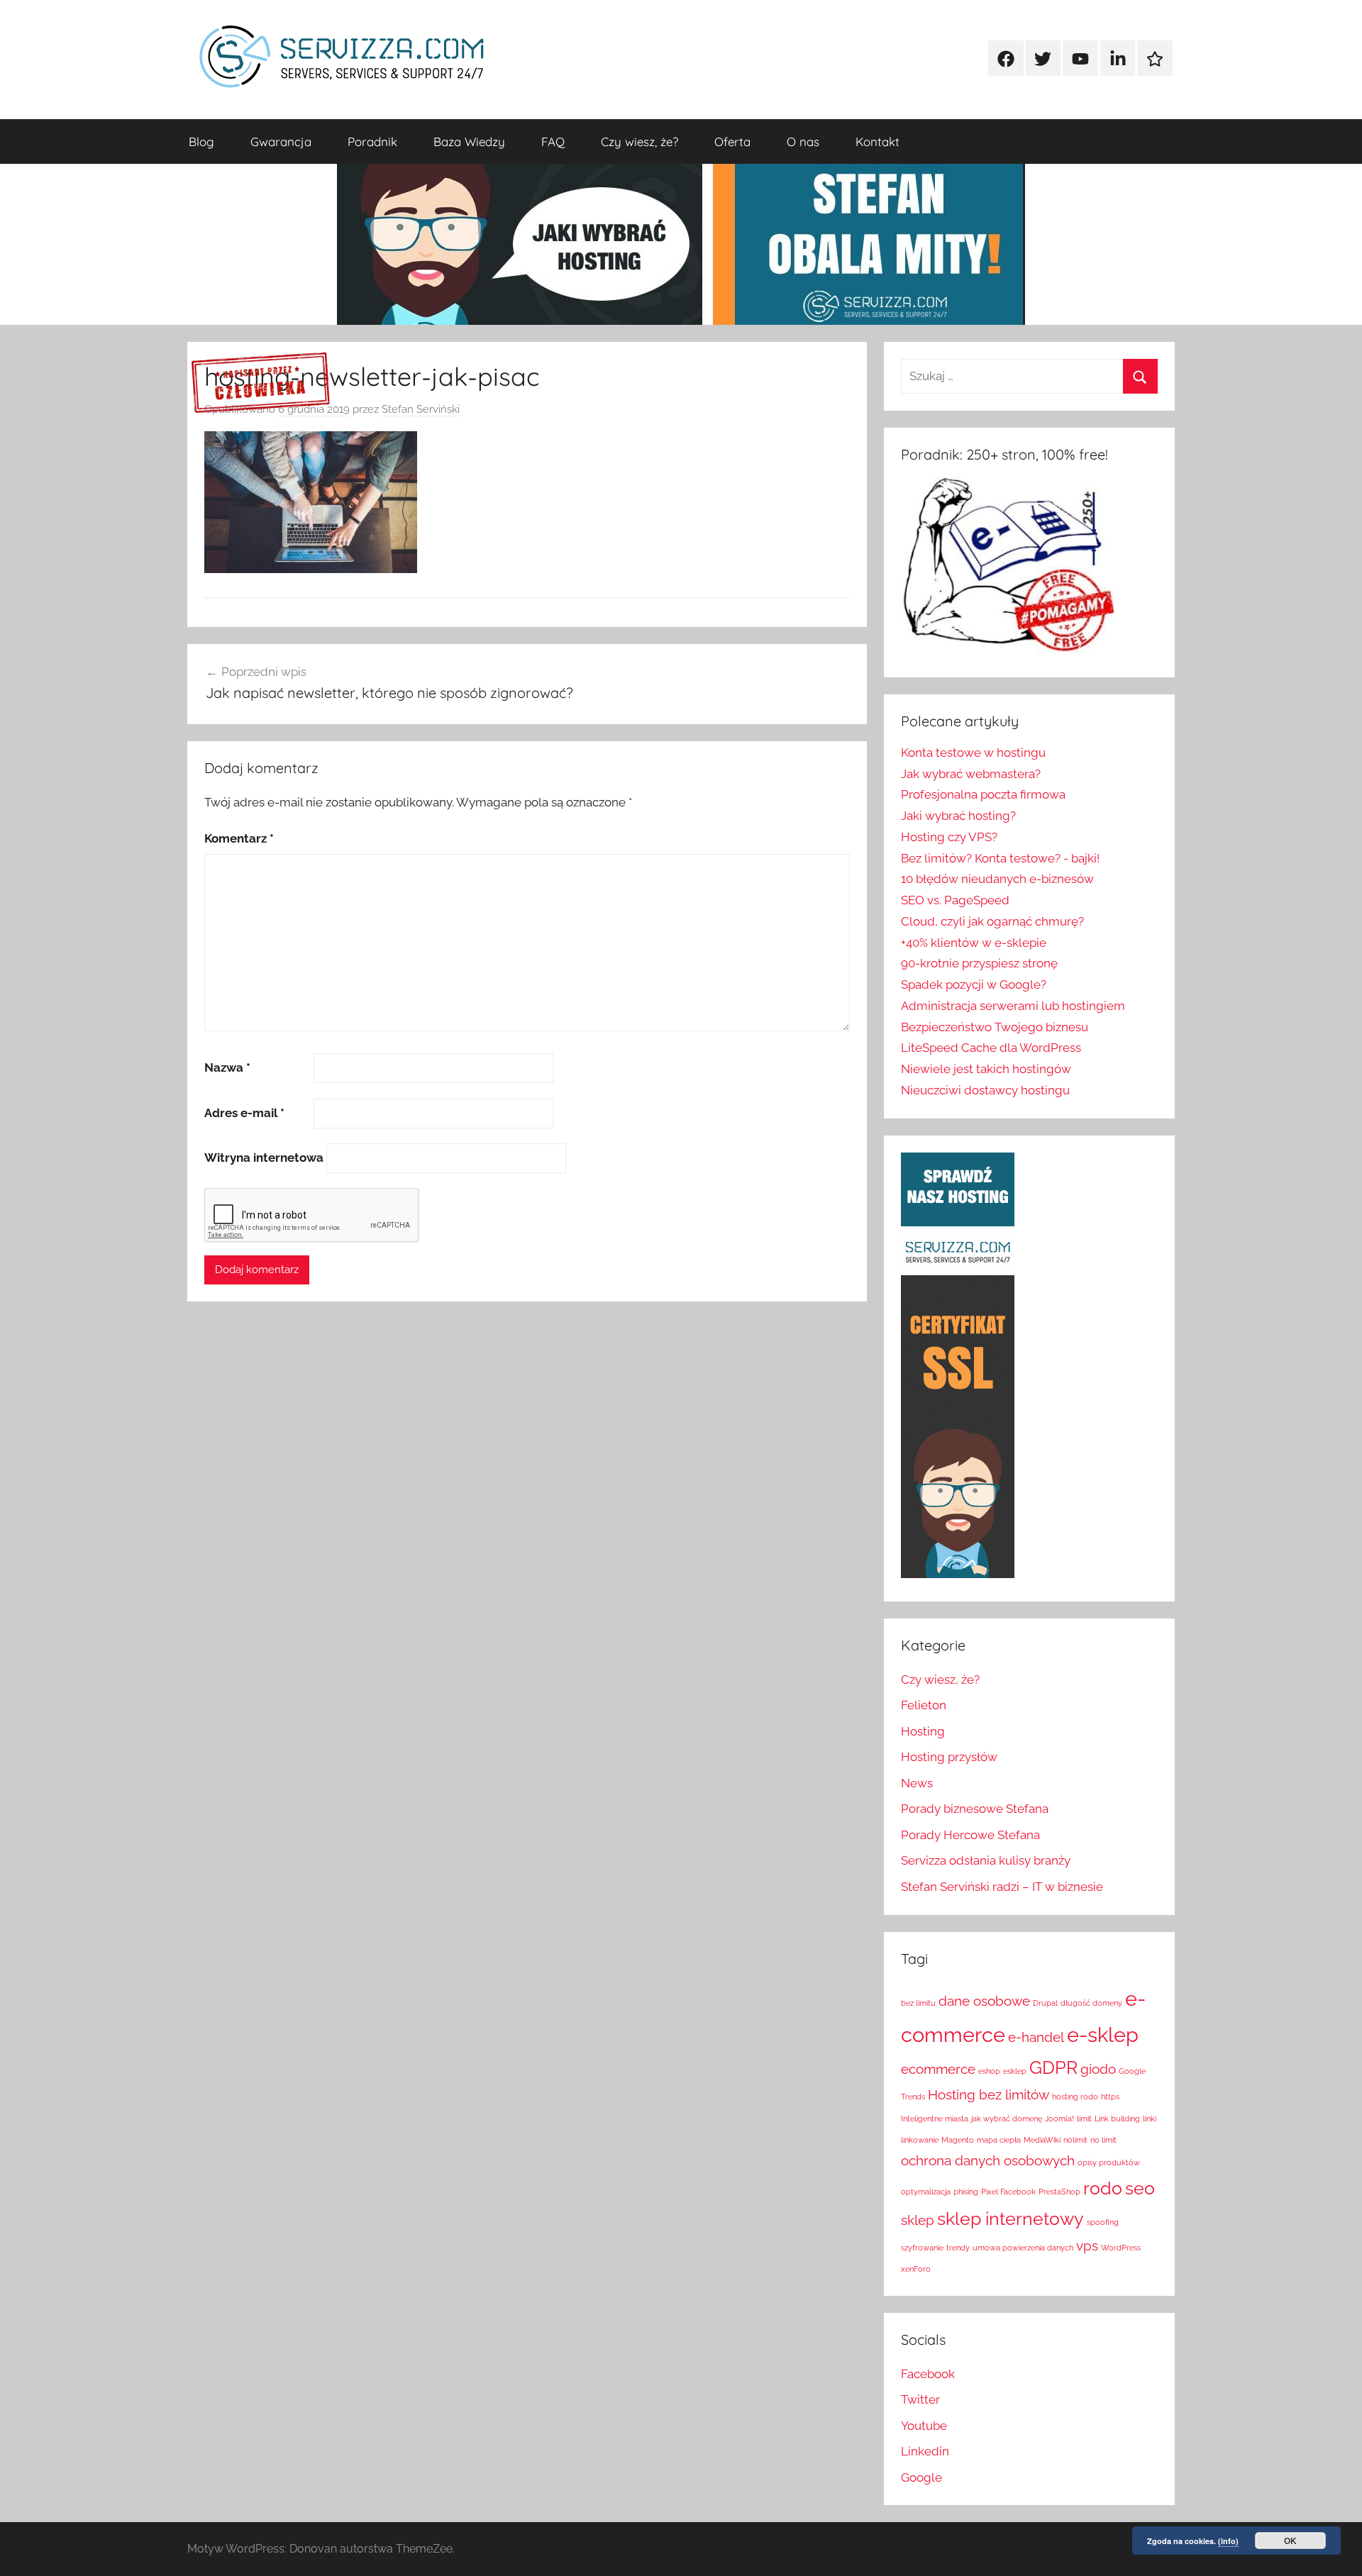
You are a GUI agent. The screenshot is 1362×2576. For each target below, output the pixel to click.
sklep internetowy (1011, 2219)
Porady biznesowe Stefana (975, 1809)
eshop (989, 2071)
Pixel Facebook (1008, 2192)
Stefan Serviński (421, 409)
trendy (958, 2248)
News (917, 1783)
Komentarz (239, 838)
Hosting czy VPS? (949, 837)
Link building (1117, 2119)
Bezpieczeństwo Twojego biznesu (995, 1027)
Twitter (920, 2399)
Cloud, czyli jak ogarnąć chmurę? (992, 921)
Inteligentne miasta (935, 2119)
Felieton (924, 1705)
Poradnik (372, 141)
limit (1084, 2119)
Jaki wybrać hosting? (958, 816)
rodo (1103, 2188)
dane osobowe (984, 2001)
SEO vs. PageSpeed (955, 900)
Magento (958, 2140)
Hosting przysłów (949, 1757)
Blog (201, 141)
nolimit (1075, 2140)
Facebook (928, 2374)
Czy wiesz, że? (640, 141)
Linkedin (925, 2451)
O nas (803, 141)
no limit (1103, 2140)
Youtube (924, 2426)
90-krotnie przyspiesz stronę (979, 963)
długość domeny (1091, 2003)
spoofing (1103, 2222)
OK (1290, 2541)
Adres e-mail (244, 1113)
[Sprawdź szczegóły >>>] (261, 383)
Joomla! (1059, 2119)
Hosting (923, 1731)
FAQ (553, 141)
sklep (918, 2220)
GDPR (1053, 2068)
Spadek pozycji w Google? (974, 984)
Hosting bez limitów (989, 2094)
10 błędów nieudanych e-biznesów (997, 879)
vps (1087, 2245)
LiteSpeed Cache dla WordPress (991, 1048)
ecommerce (938, 2069)
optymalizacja (926, 2192)
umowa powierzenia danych (1023, 2248)
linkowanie (920, 2140)
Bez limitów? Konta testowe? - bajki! (1000, 858)
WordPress (1121, 2248)
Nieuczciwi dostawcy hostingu (985, 1090)
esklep (1015, 2071)
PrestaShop (1059, 2192)
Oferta (732, 141)
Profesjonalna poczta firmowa (983, 794)
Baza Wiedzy (469, 141)
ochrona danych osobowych (988, 2160)
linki (1150, 2119)
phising (966, 2192)
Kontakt (877, 141)
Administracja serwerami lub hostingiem (1013, 1006)
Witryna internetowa (264, 1157)
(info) (1228, 2541)
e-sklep (1103, 2034)
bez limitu (918, 2003)
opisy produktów (1109, 2163)
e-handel (1036, 2037)
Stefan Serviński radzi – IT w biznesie (1002, 1887)
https (1110, 2097)
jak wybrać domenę (1007, 2119)
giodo (1098, 2069)
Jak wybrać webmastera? (971, 774)
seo (1140, 2188)
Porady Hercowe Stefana (970, 1835)
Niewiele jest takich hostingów (986, 1069)
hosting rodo (1075, 2097)
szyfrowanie (922, 2248)
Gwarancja (281, 141)
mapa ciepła (999, 2140)
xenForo (916, 2269)
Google (921, 2477)
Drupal (1045, 2003)
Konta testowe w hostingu (973, 753)
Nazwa (227, 1067)
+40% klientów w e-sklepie (974, 943)
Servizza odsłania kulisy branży (986, 1860)
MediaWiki (1042, 2140)
